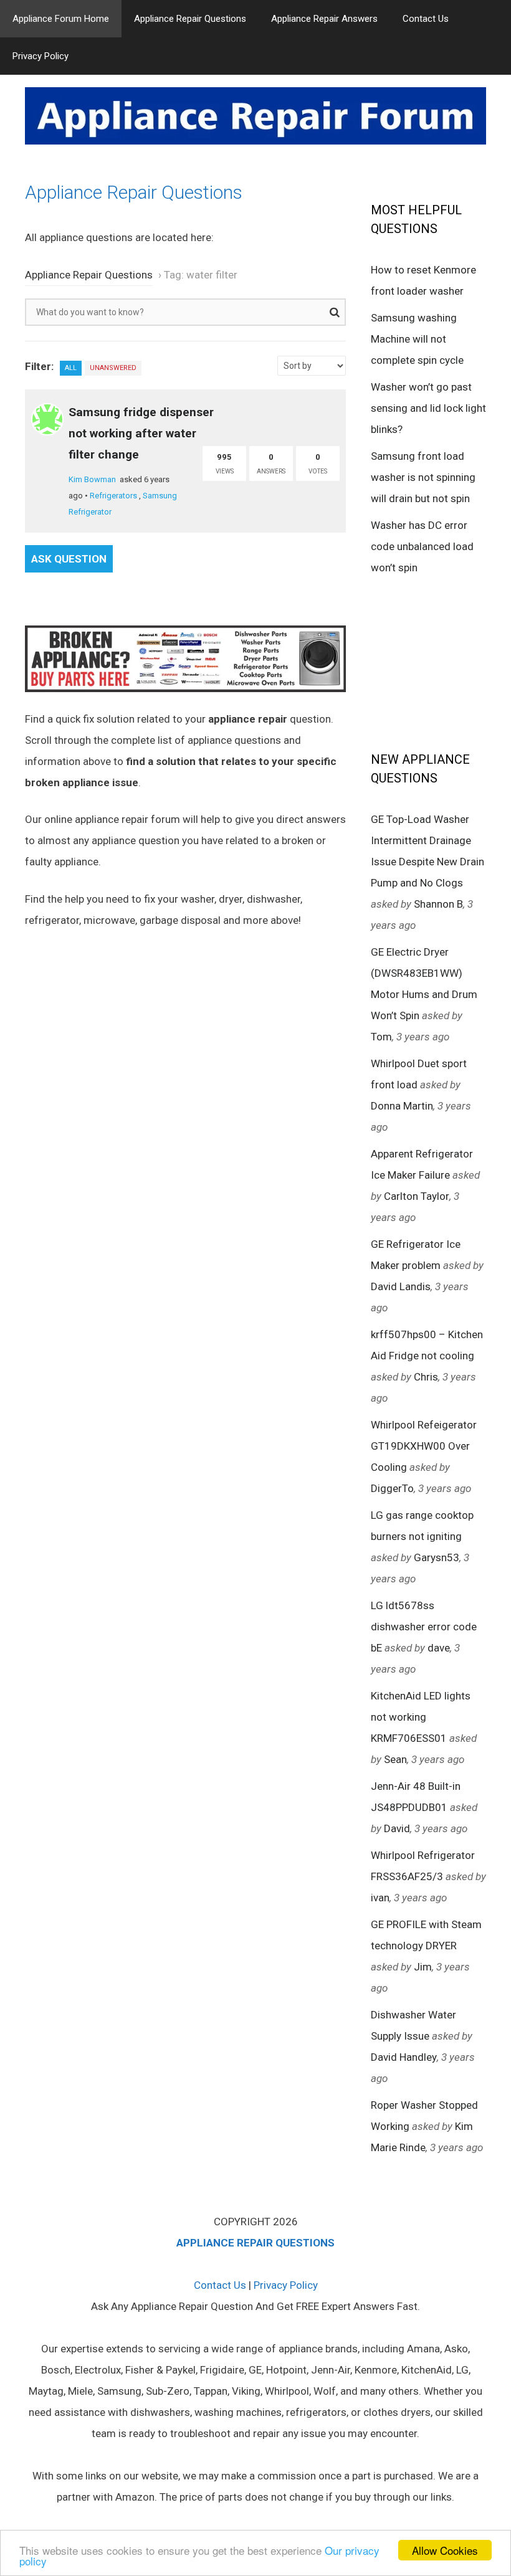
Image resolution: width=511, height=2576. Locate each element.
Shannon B (438, 904)
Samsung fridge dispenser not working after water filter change (141, 433)
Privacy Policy (41, 56)
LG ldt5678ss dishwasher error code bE (424, 1627)
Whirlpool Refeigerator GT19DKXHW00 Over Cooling (424, 1446)
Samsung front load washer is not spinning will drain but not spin (423, 477)
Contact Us (426, 19)
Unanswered (113, 368)
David (397, 1828)
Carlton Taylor (417, 1196)
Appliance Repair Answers (324, 19)
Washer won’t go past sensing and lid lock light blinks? (428, 408)
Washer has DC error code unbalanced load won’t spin (422, 546)
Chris (426, 1377)
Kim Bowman (92, 479)
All (71, 368)
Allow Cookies (445, 2550)
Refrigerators (113, 496)
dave (439, 1648)
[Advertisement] (441, 662)
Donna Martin (402, 1106)
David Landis (401, 1286)
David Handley (404, 2057)
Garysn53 (437, 1557)
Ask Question (69, 559)
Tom (381, 1037)
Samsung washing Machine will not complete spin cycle (417, 339)
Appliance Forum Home (61, 19)
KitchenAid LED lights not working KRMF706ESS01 (421, 1717)
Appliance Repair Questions (190, 19)
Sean (395, 1759)
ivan (380, 1898)
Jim (423, 1967)
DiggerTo (392, 1488)
